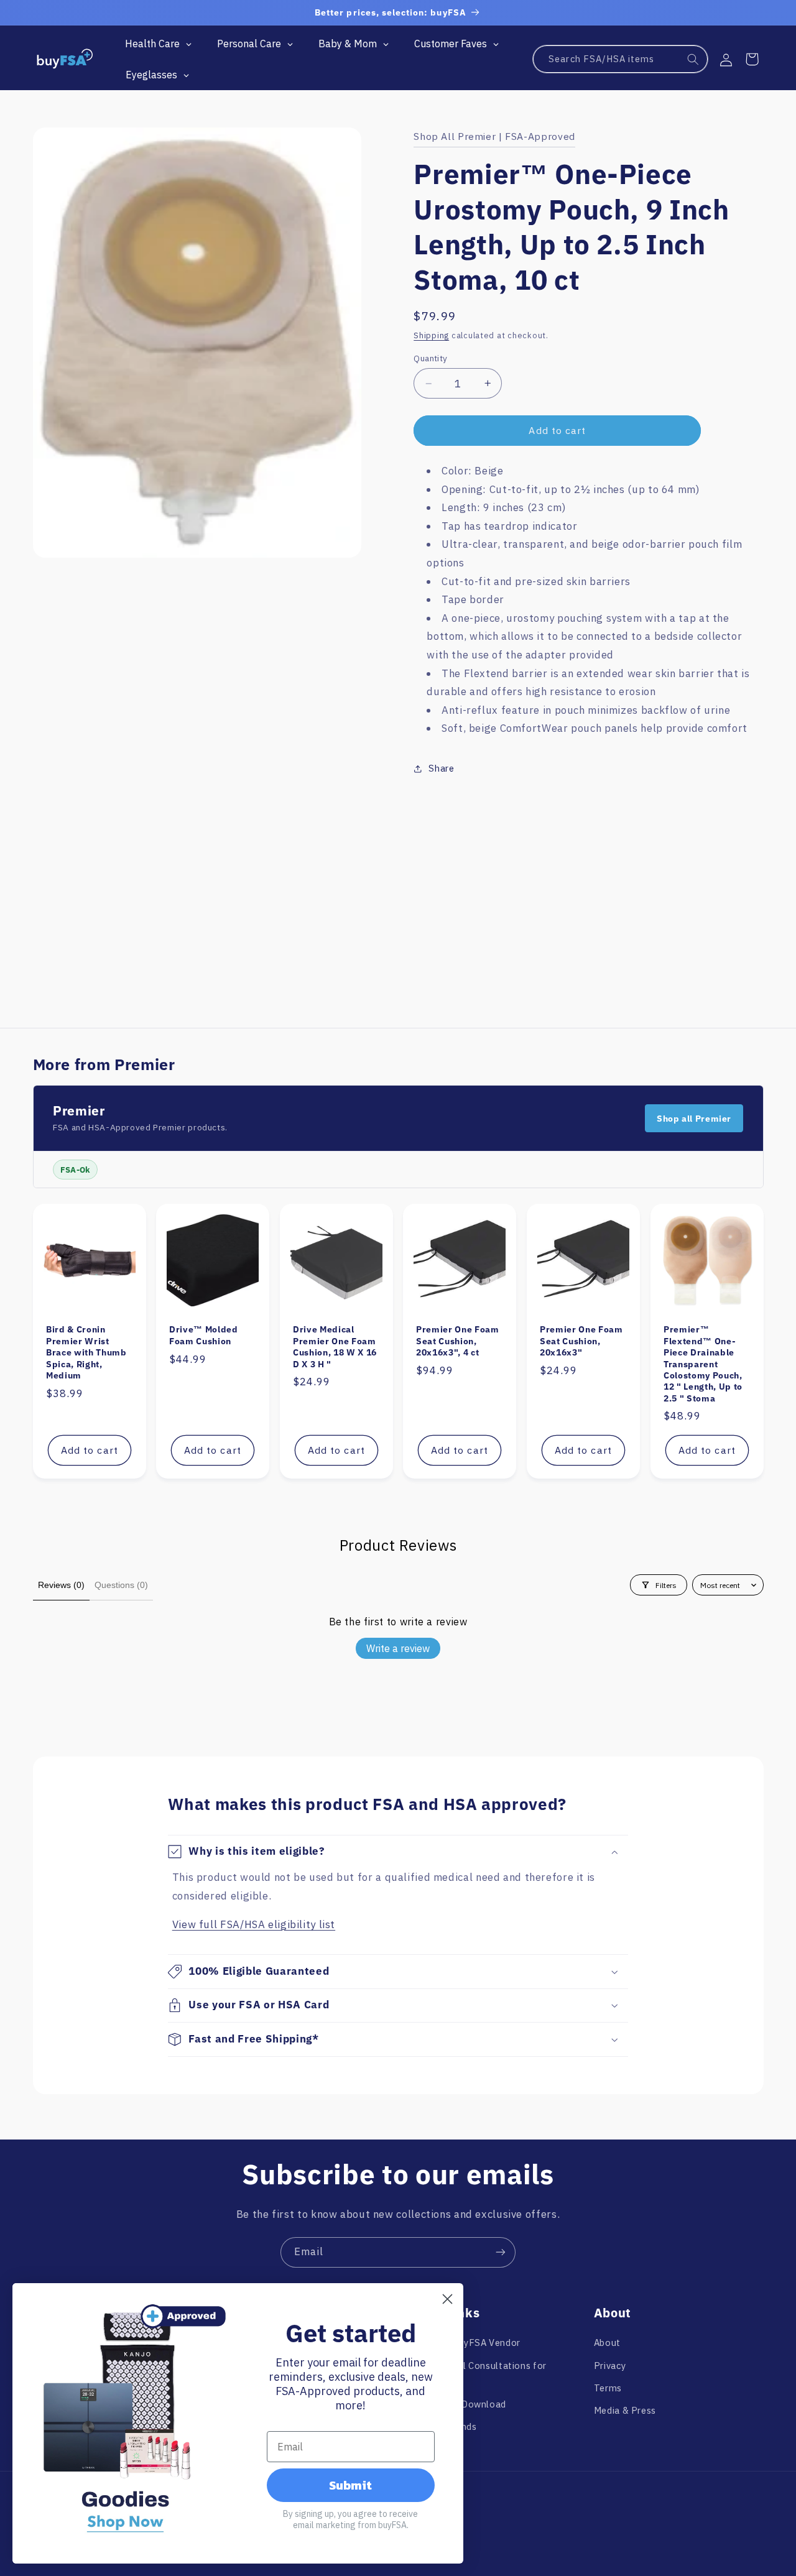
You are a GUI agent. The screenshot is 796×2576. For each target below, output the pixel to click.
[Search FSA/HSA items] (693, 60)
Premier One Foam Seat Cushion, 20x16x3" (581, 1341)
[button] (752, 59)
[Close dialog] (447, 2299)
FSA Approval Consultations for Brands (477, 2374)
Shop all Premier (694, 1119)
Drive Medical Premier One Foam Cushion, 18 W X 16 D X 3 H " (335, 1347)
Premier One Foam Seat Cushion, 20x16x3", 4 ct (458, 1341)
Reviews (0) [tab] (61, 1585)
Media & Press (625, 2410)
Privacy (610, 2366)
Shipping (431, 335)
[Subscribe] (501, 2252)
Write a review (398, 1648)
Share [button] (441, 768)
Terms (608, 2388)
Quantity (430, 358)
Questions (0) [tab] (121, 1585)
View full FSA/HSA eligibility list (254, 1924)
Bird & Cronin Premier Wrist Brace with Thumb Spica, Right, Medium (86, 1353)
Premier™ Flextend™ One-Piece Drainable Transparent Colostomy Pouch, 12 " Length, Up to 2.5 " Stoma (703, 1364)
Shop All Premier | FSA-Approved (494, 136)
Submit (350, 2485)
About (607, 2343)
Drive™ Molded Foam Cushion (204, 1336)
